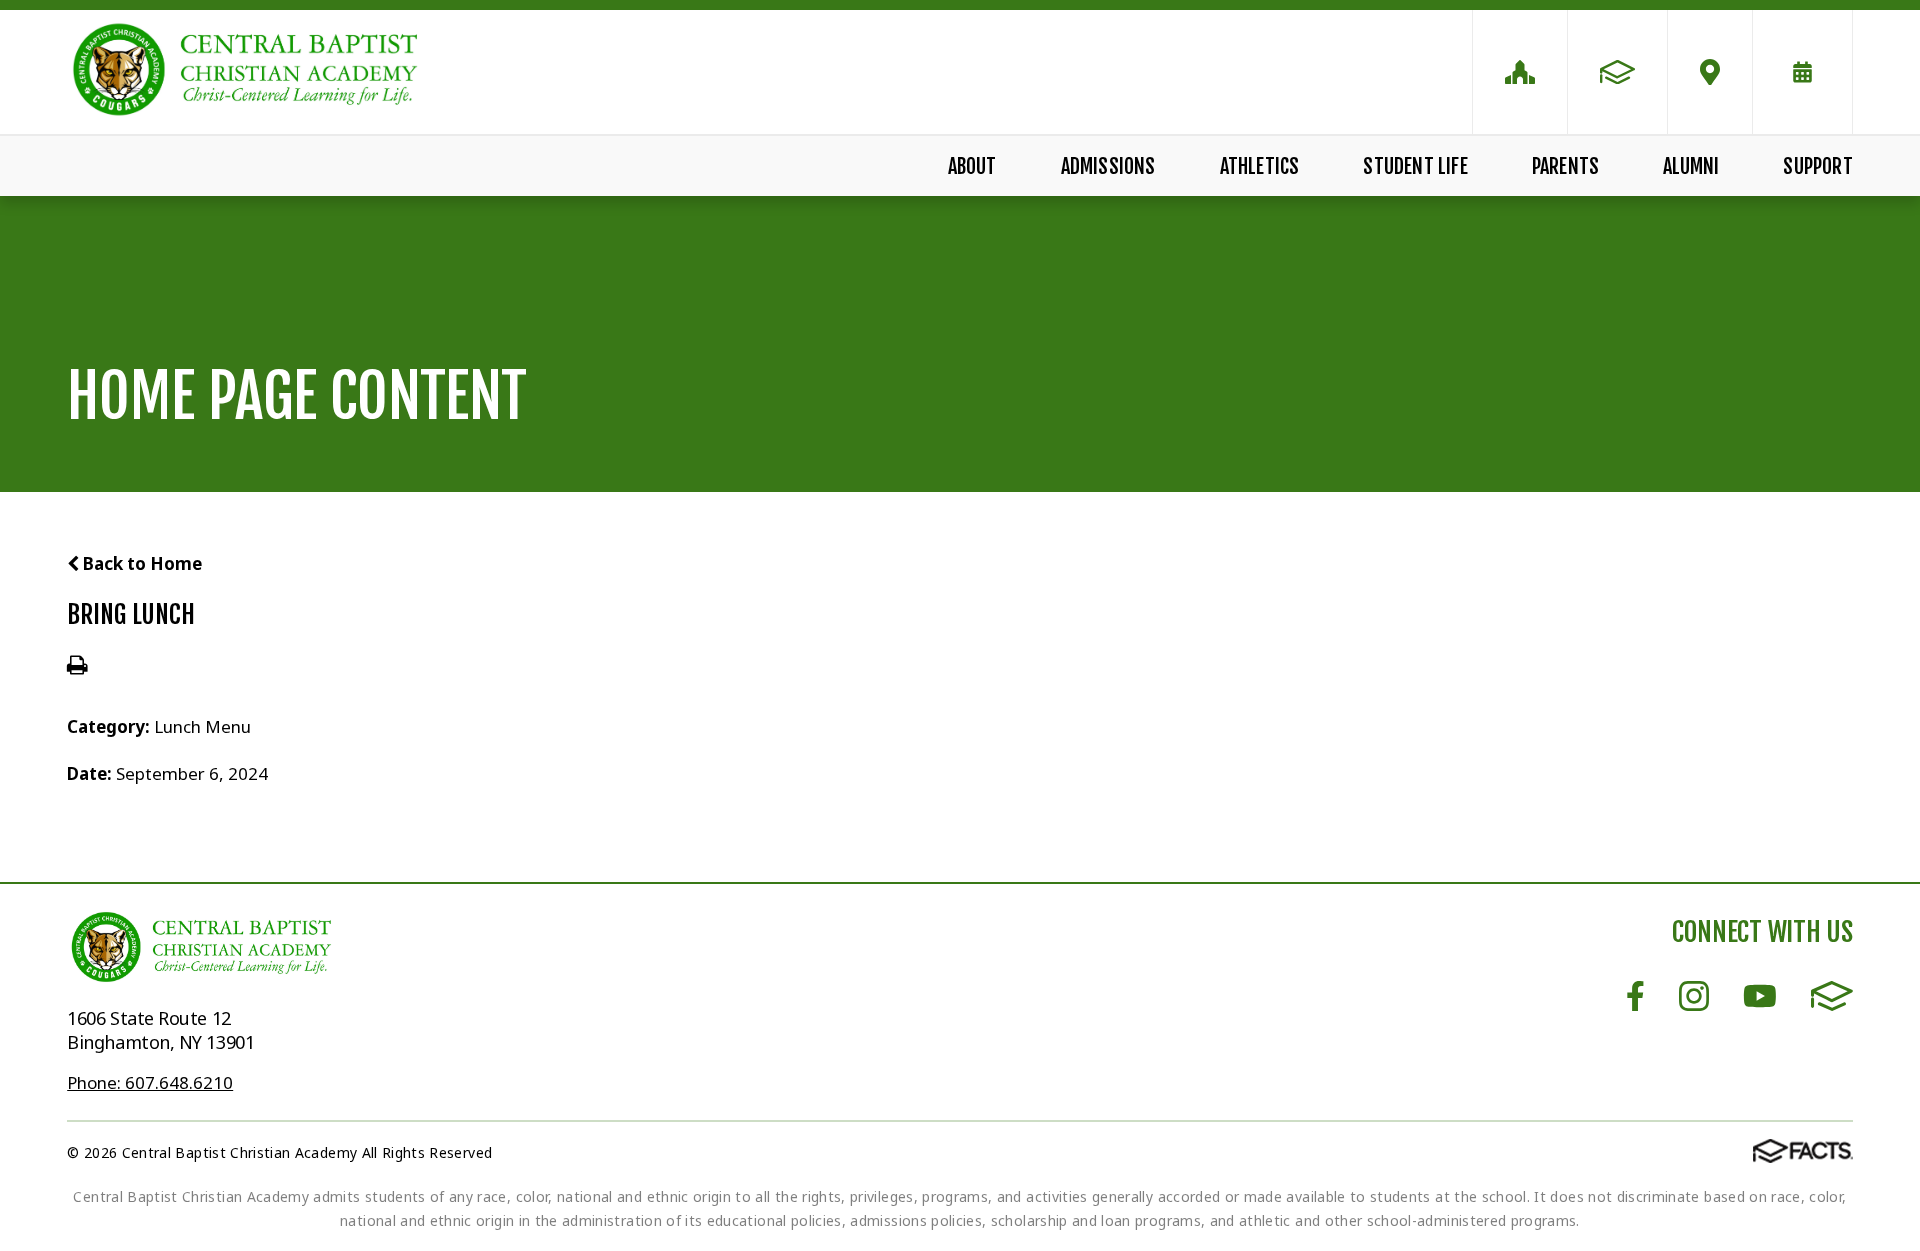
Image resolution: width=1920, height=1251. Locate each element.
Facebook (1636, 996)
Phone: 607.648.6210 (150, 1082)
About (972, 166)
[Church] (1520, 72)
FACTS (1831, 996)
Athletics (1260, 166)
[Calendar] (1802, 72)
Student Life (1415, 166)
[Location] (1710, 72)
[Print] (77, 666)
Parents (1565, 166)
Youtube (1760, 996)
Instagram (1694, 996)
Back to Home (140, 563)
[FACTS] (1617, 72)
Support (1817, 166)
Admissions (1108, 166)
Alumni (1691, 166)
